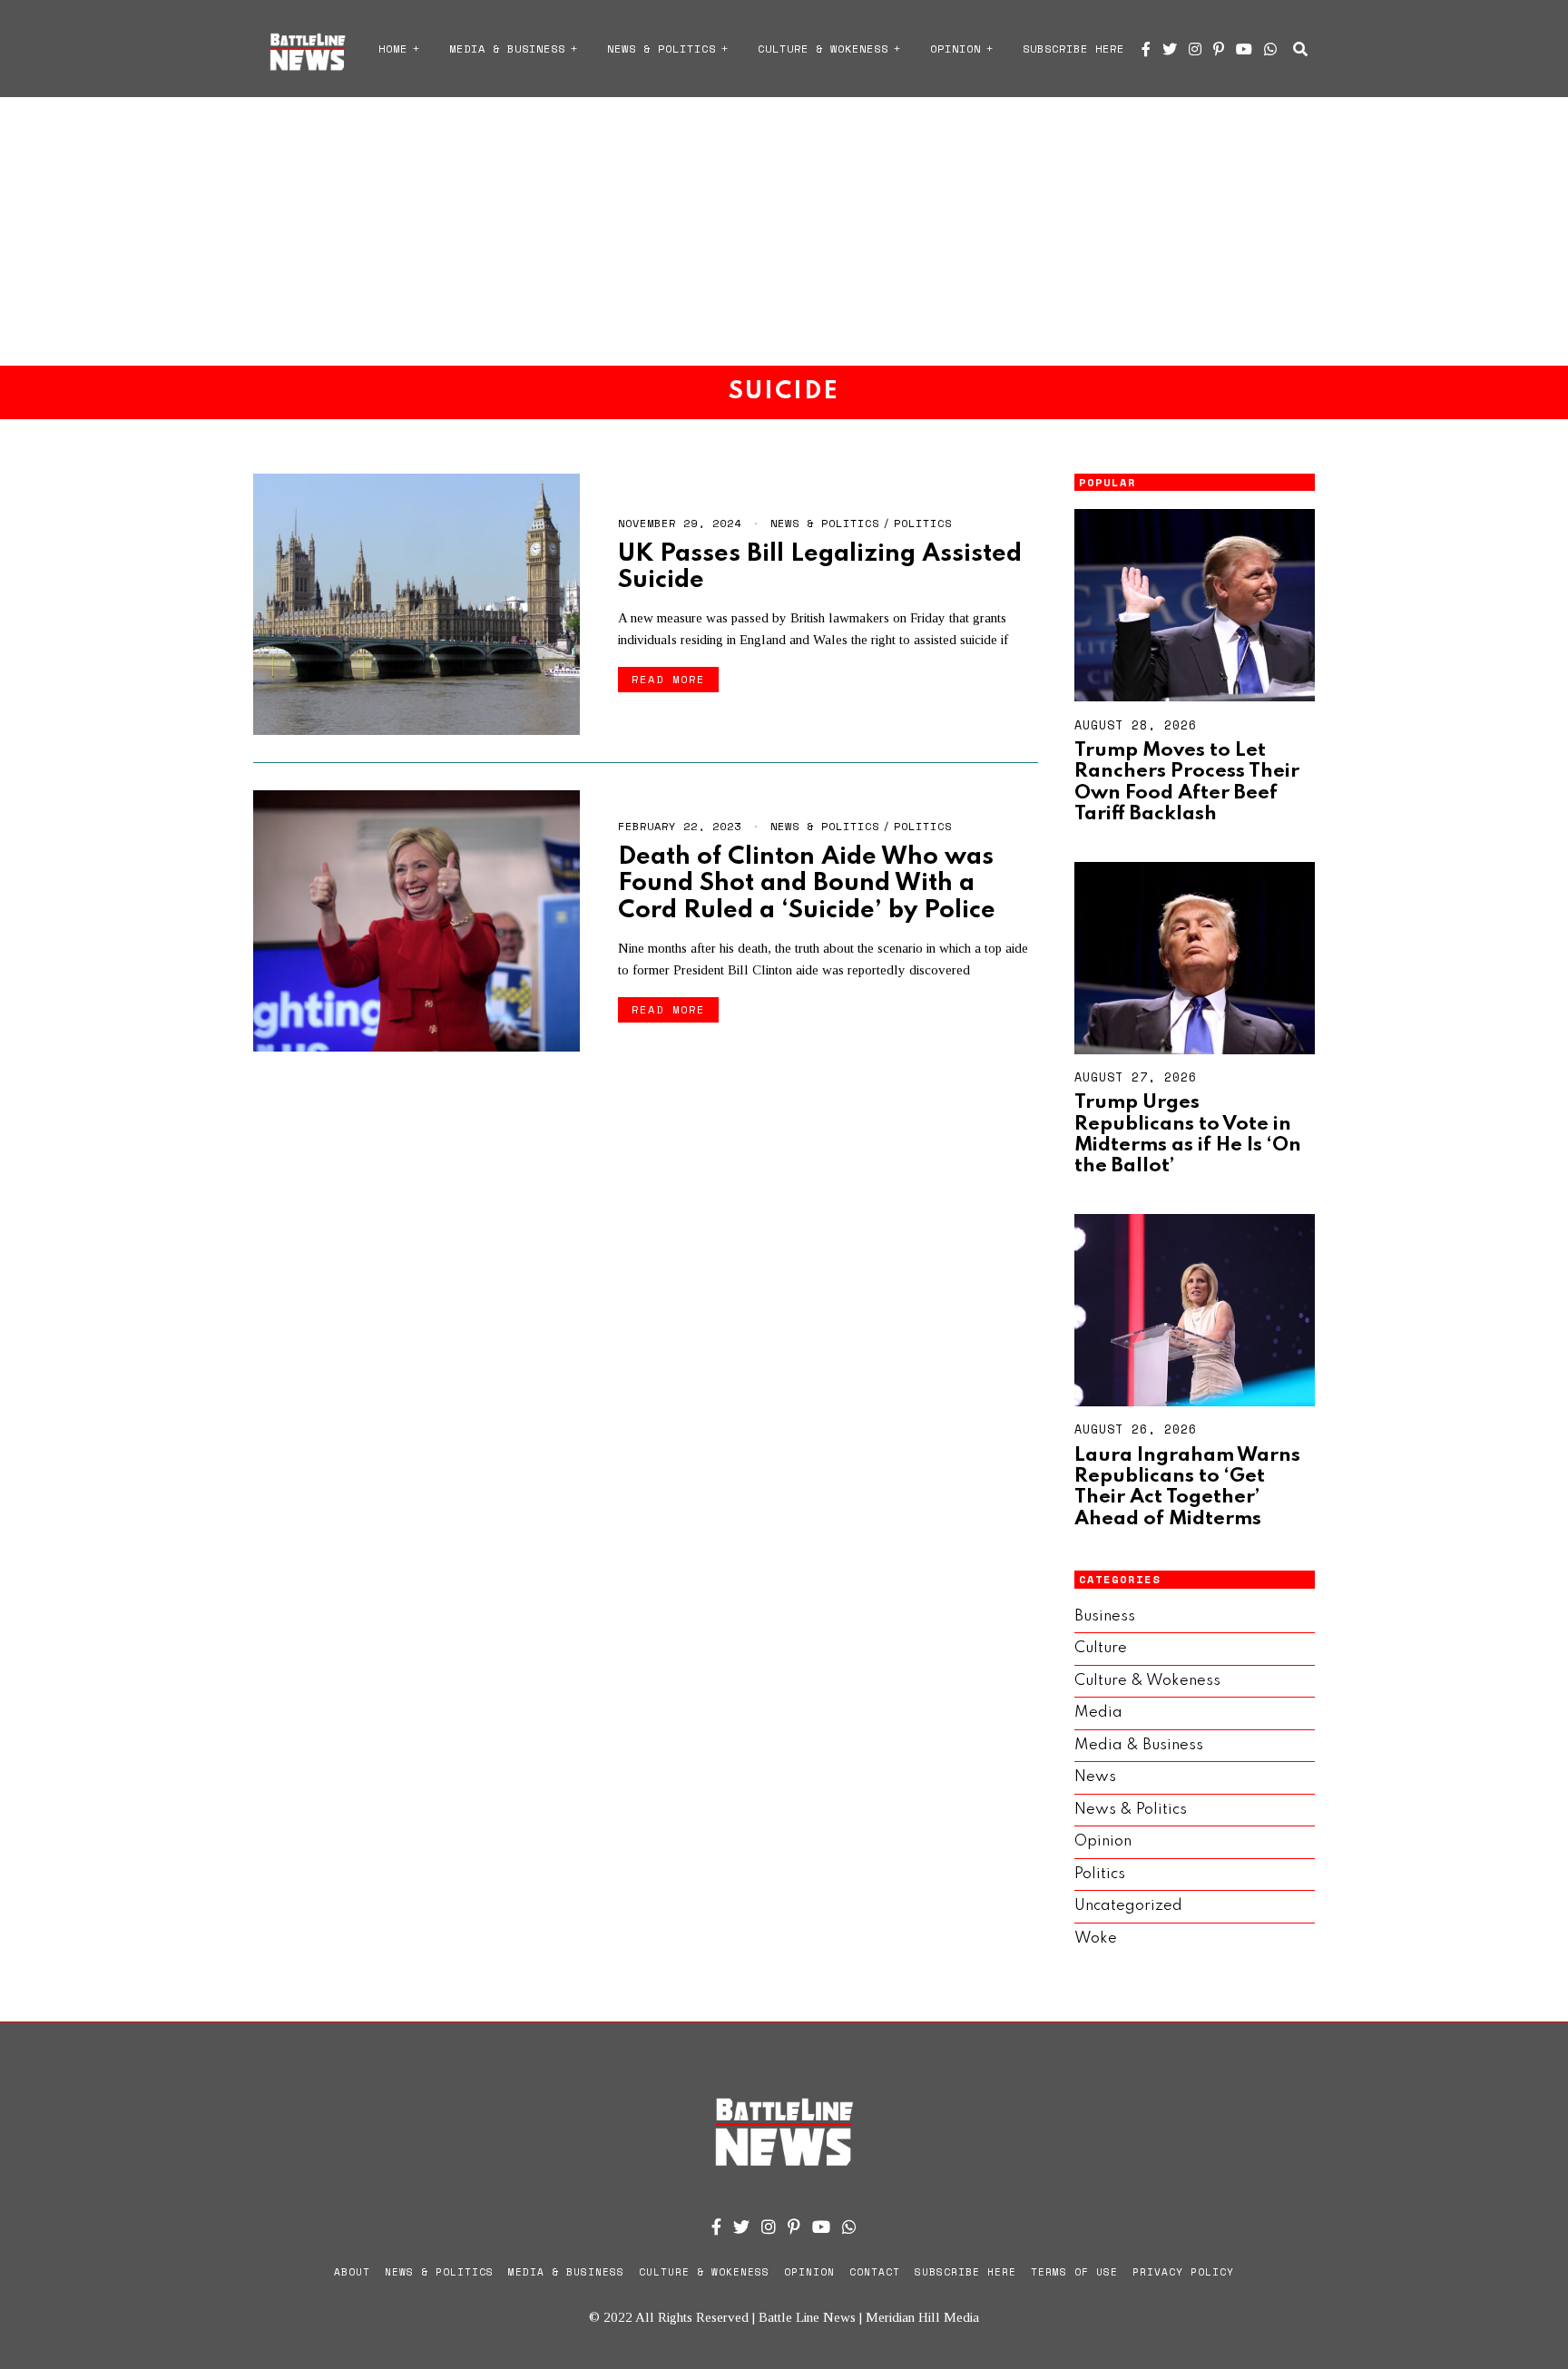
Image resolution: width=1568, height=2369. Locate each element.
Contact (875, 2272)
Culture (1101, 1648)
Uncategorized (1128, 1906)
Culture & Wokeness (823, 49)
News (1095, 1777)
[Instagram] (1195, 49)
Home (393, 49)
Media (1098, 1713)
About (352, 2272)
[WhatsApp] (1270, 49)
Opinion (955, 49)
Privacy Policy (1183, 2272)
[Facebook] (1146, 49)
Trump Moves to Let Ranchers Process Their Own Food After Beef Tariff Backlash (1187, 782)
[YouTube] (1244, 49)
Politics (923, 523)
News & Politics (661, 49)
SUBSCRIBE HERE (1073, 49)
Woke (1096, 1938)
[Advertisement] (784, 231)
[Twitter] (1170, 49)
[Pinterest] (1219, 49)
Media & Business (507, 49)
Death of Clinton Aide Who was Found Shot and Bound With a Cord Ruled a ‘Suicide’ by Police (807, 884)
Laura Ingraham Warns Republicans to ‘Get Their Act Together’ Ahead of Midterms (1187, 1487)
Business (1105, 1616)
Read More (668, 679)
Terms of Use (1074, 2272)
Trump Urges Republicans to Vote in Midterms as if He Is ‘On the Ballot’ (1188, 1134)
